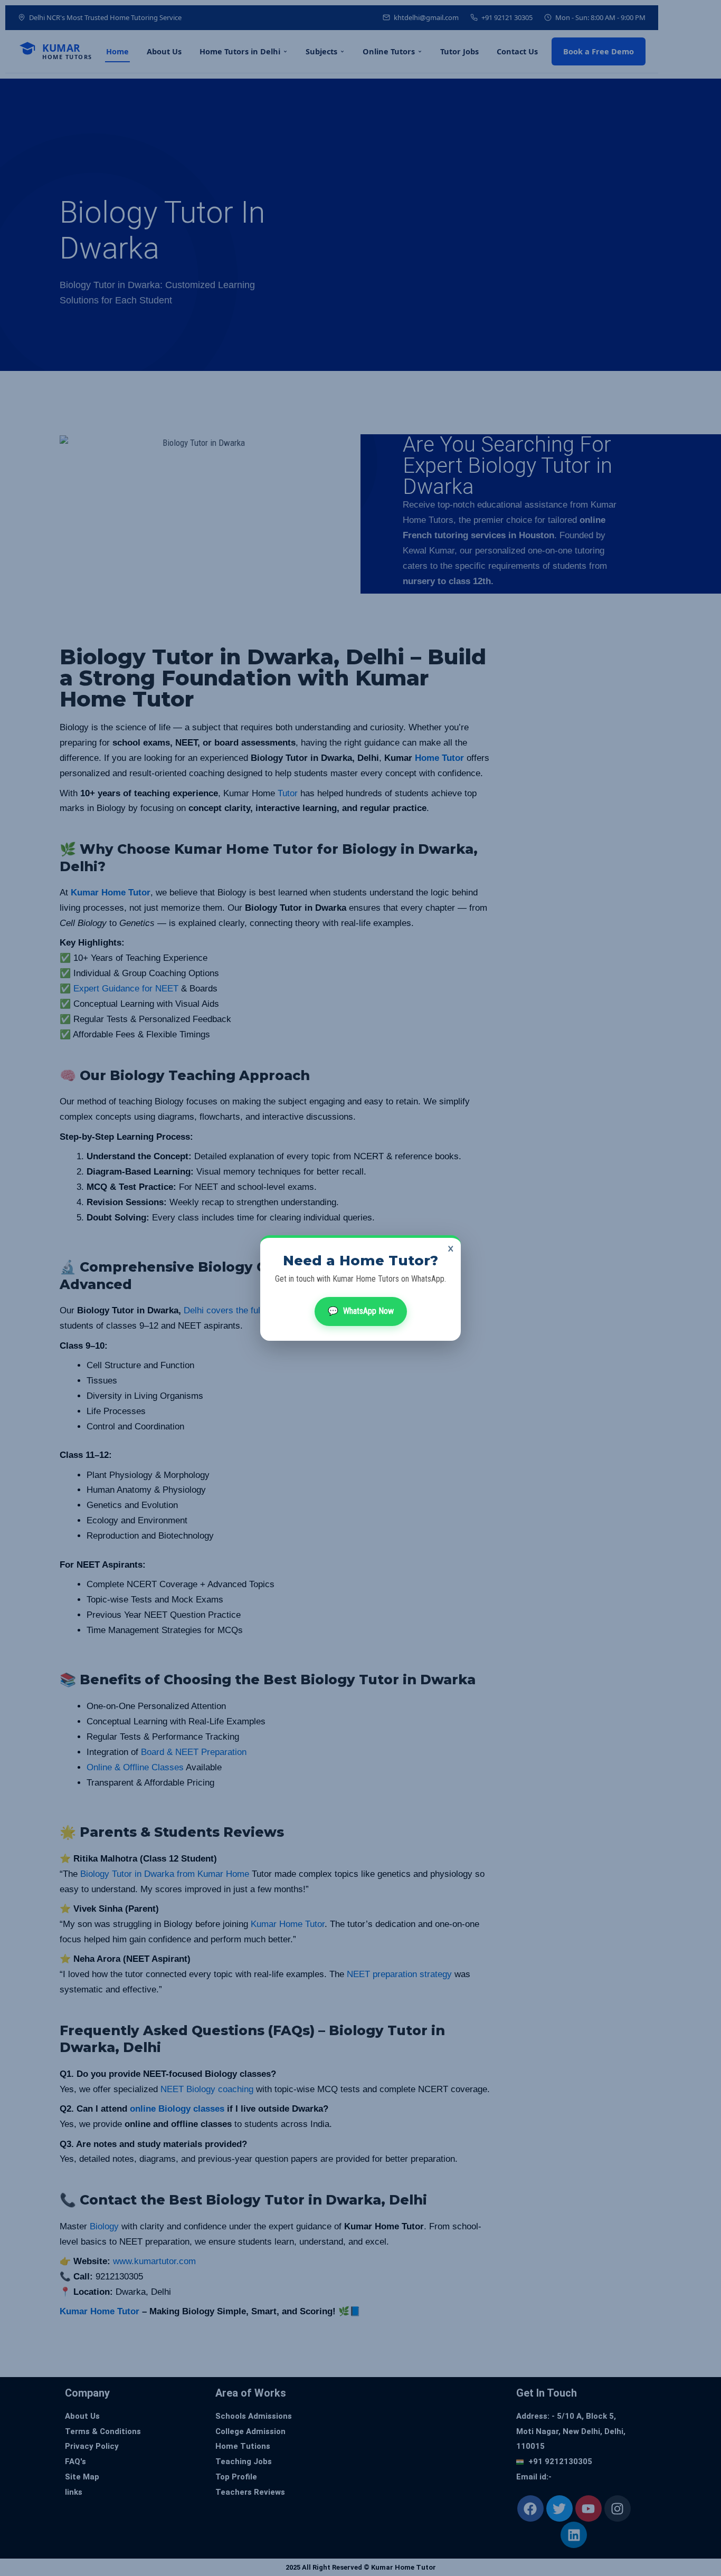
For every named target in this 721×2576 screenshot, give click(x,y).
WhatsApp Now (361, 1311)
